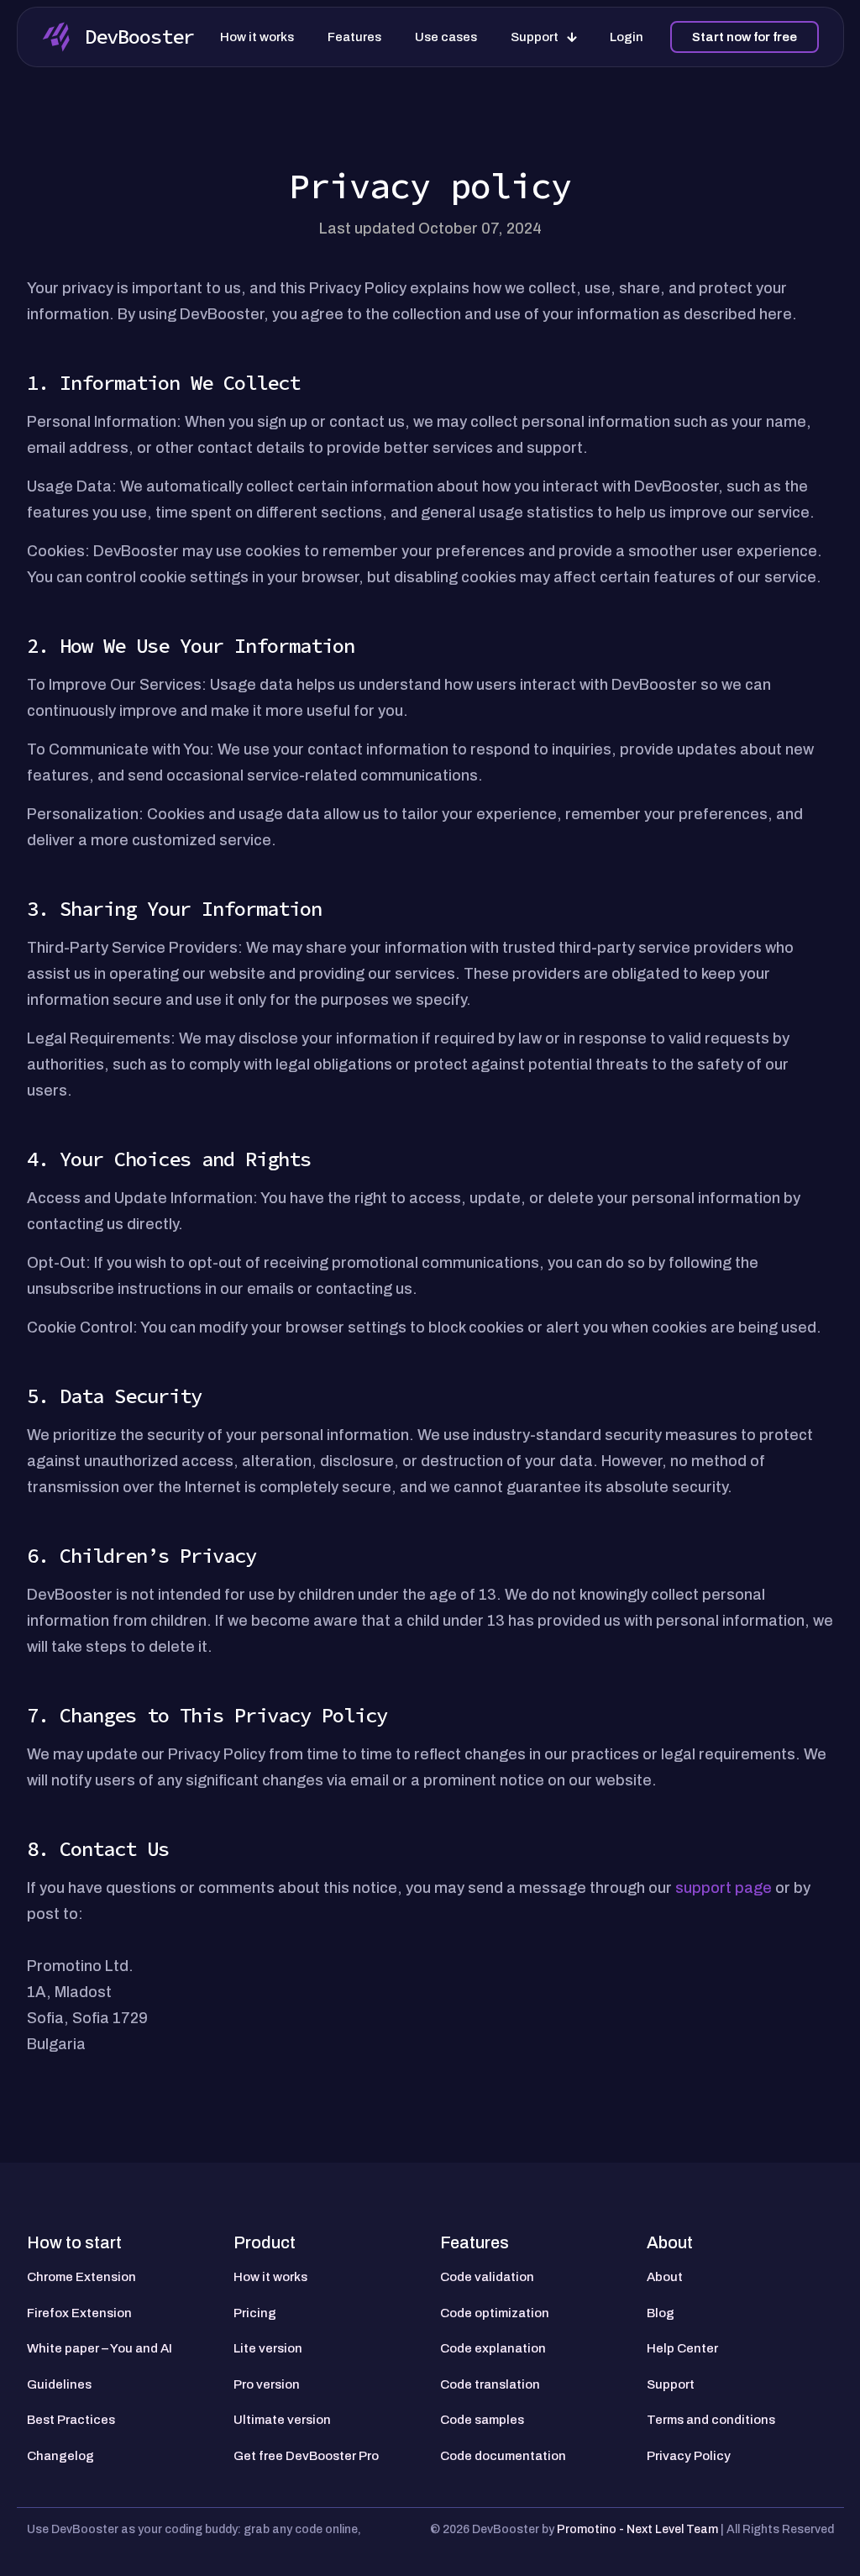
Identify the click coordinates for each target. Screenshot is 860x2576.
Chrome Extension (81, 2277)
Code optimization (495, 2313)
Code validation (487, 2277)
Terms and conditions (711, 2420)
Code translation (490, 2384)
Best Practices (71, 2420)
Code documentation (503, 2456)
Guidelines (59, 2384)
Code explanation (493, 2348)
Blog (661, 2313)
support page (724, 1888)
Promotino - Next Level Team (639, 2529)
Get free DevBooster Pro (306, 2456)
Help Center (682, 2348)
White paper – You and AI (100, 2348)
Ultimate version (282, 2420)
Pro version (267, 2384)
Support (671, 2384)
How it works (270, 2277)
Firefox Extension (79, 2313)
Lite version (268, 2348)
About (665, 2277)
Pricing (255, 2313)
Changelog (60, 2456)
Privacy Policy (689, 2456)
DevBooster (139, 37)
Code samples (482, 2420)
